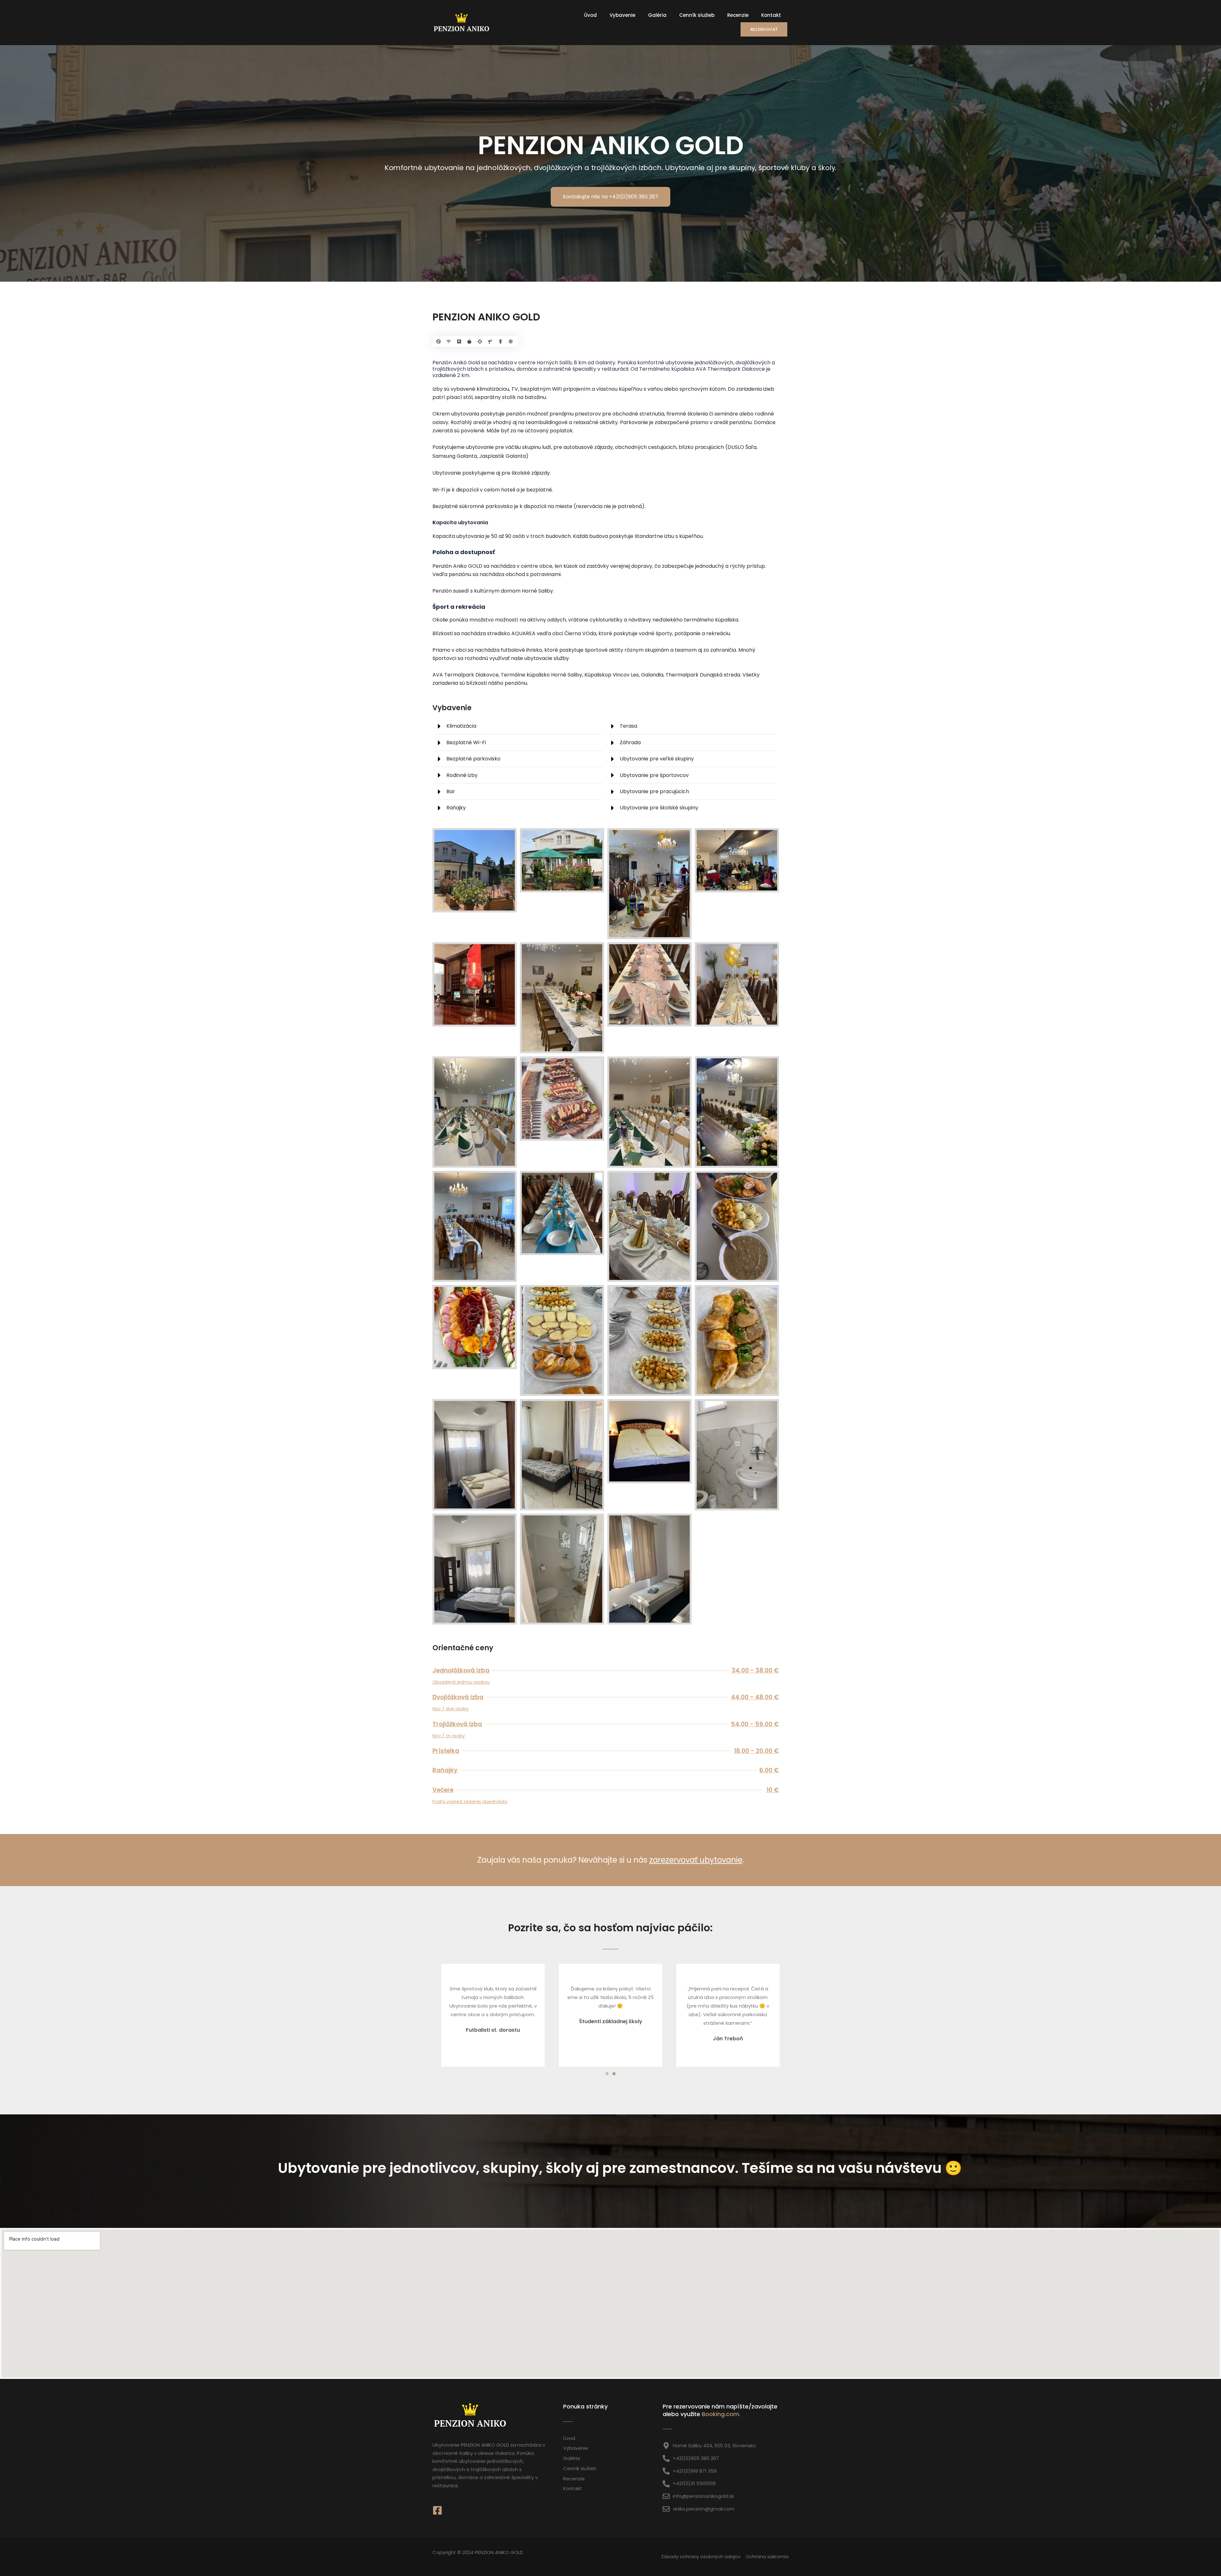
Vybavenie (622, 15)
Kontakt (771, 15)
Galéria (657, 15)
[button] (607, 2074)
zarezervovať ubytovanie (696, 1860)
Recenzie (738, 15)
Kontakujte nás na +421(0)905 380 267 (610, 197)
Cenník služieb (697, 15)
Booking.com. (721, 2414)
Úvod (590, 15)
